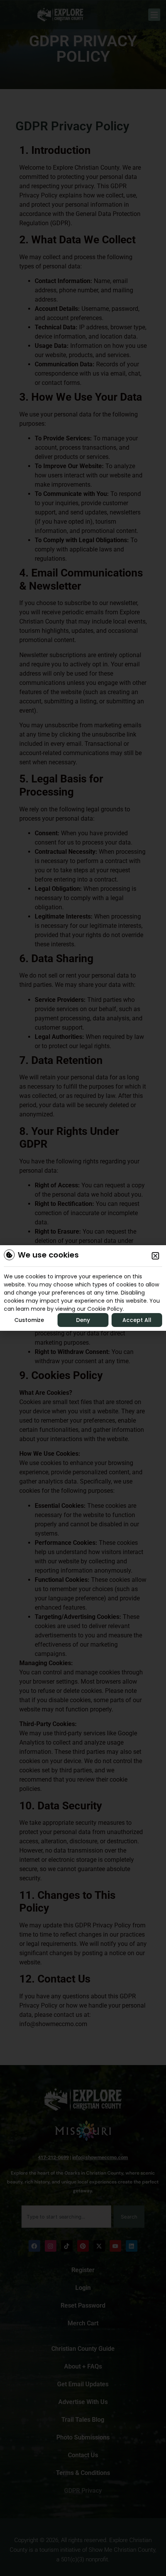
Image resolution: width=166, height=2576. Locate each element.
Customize (29, 1320)
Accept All (137, 1320)
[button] (155, 1256)
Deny (83, 1320)
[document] (83, 1288)
